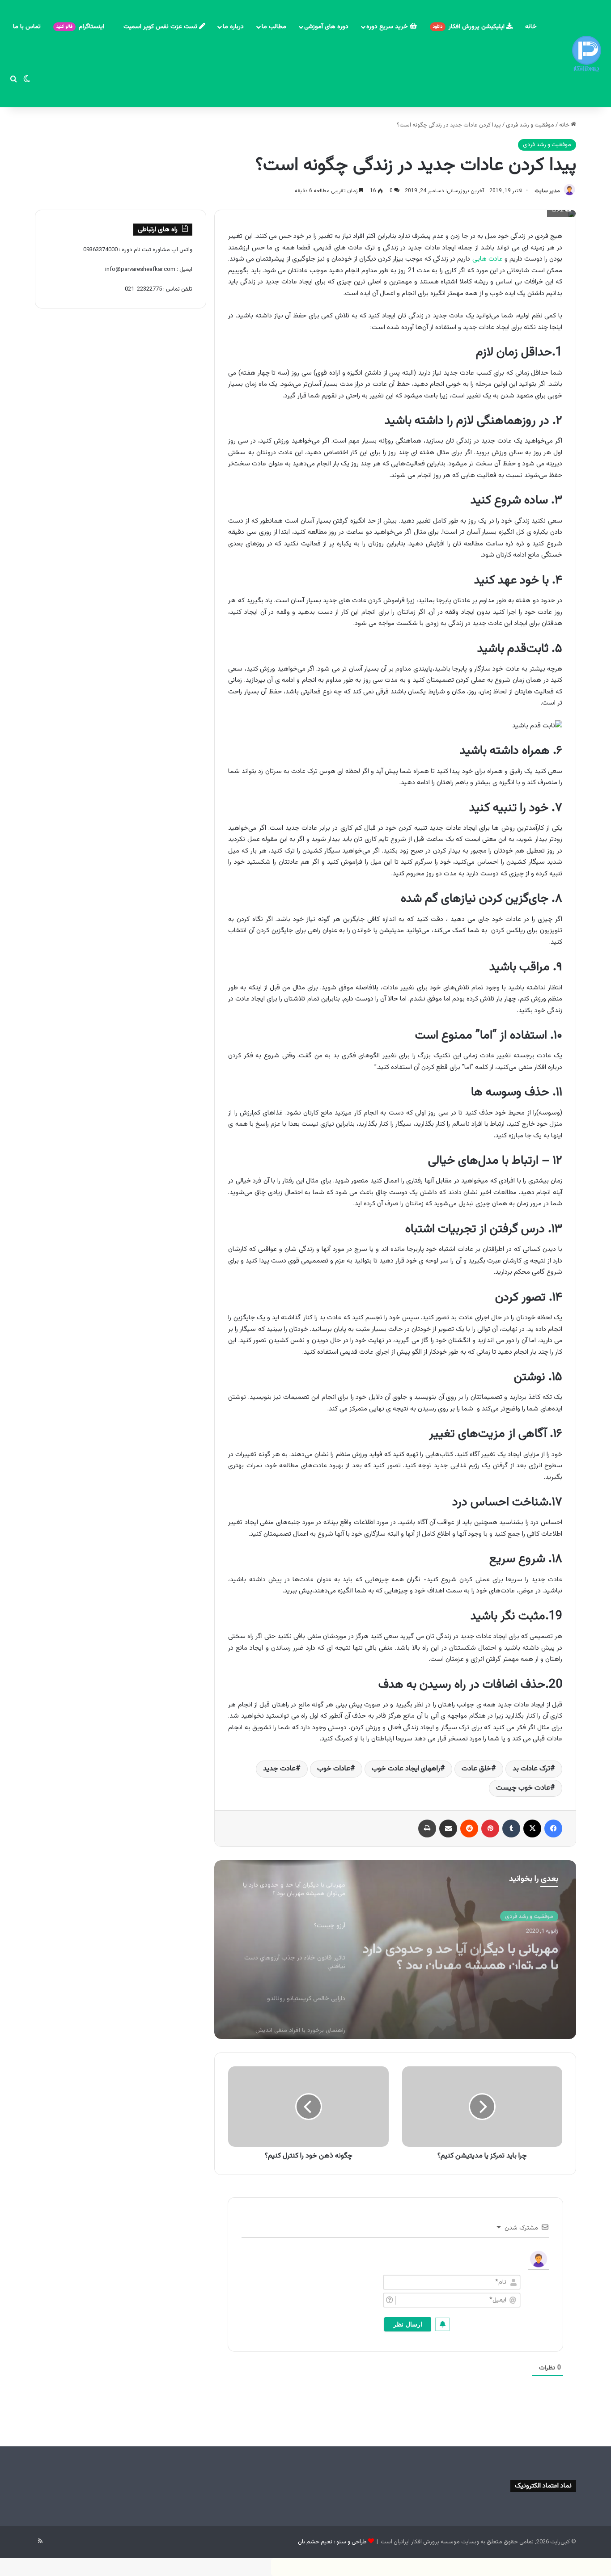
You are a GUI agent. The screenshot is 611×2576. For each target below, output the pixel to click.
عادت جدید (279, 1769)
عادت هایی (488, 259)
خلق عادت (476, 1769)
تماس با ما (27, 27)
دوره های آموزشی (326, 27)
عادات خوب (334, 1769)
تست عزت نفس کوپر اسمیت (161, 27)
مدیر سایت (547, 191)
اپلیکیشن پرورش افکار (470, 27)
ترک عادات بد (531, 1769)
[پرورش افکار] (586, 54)
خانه (531, 27)
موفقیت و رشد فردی (530, 125)
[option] (395, 1950)
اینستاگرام (81, 27)
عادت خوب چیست (523, 1788)
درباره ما (233, 27)
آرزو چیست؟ (526, 1945)
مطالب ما (274, 27)
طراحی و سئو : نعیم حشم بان (332, 2542)
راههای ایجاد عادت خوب (406, 1769)
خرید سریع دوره (388, 27)
